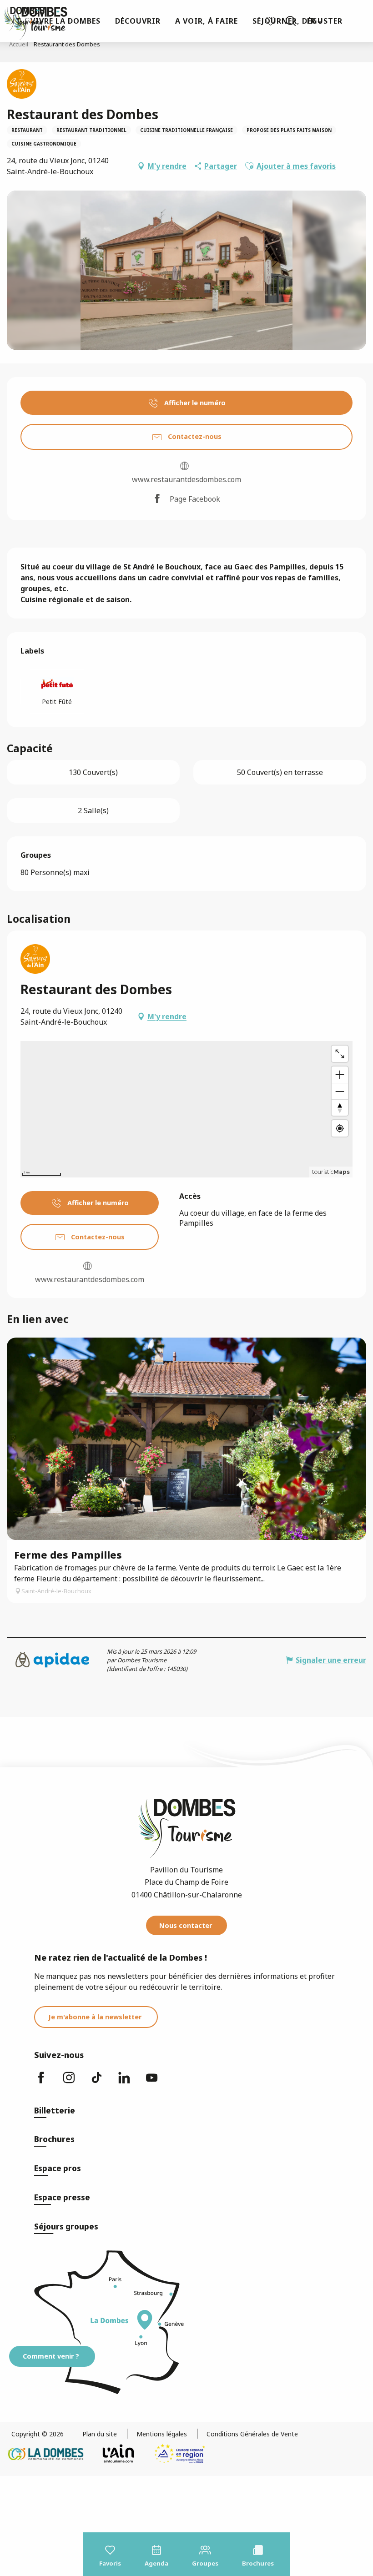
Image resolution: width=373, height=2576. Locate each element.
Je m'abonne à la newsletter (95, 2017)
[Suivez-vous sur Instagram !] (70, 2082)
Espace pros (58, 2168)
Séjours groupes (66, 2226)
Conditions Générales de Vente (252, 2434)
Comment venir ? (51, 2356)
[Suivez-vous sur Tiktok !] (98, 2082)
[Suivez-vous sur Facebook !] (42, 2082)
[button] (291, 21)
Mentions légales (162, 2434)
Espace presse (62, 2197)
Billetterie (55, 2111)
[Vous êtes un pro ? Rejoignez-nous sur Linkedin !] (126, 2082)
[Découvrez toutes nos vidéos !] (153, 2082)
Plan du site (100, 2434)
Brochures (54, 2139)
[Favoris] (272, 21)
